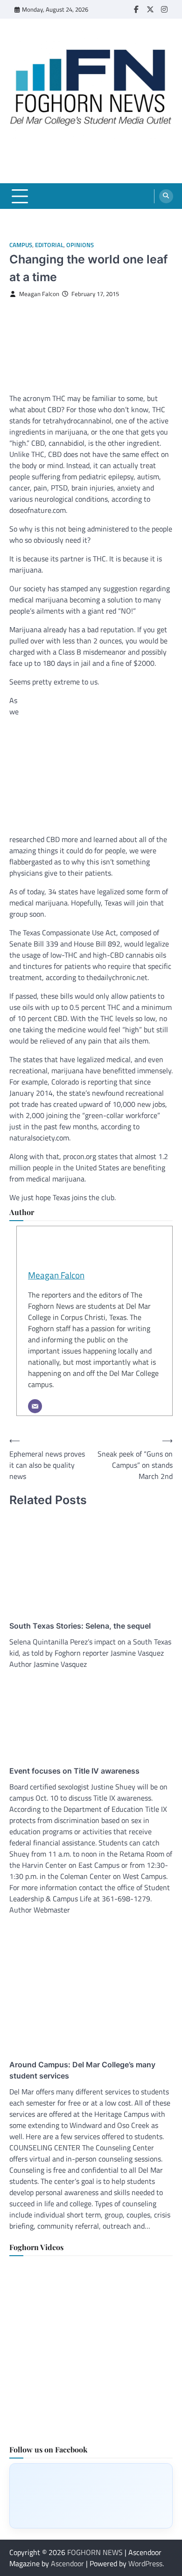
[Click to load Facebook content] (91, 2496)
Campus (21, 245)
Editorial (49, 245)
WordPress (145, 2563)
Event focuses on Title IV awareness (74, 1771)
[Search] (166, 196)
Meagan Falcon (39, 294)
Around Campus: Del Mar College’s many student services (82, 2070)
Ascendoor (67, 2563)
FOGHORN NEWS (95, 2552)
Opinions (80, 245)
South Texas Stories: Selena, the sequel (80, 1626)
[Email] (35, 1406)
